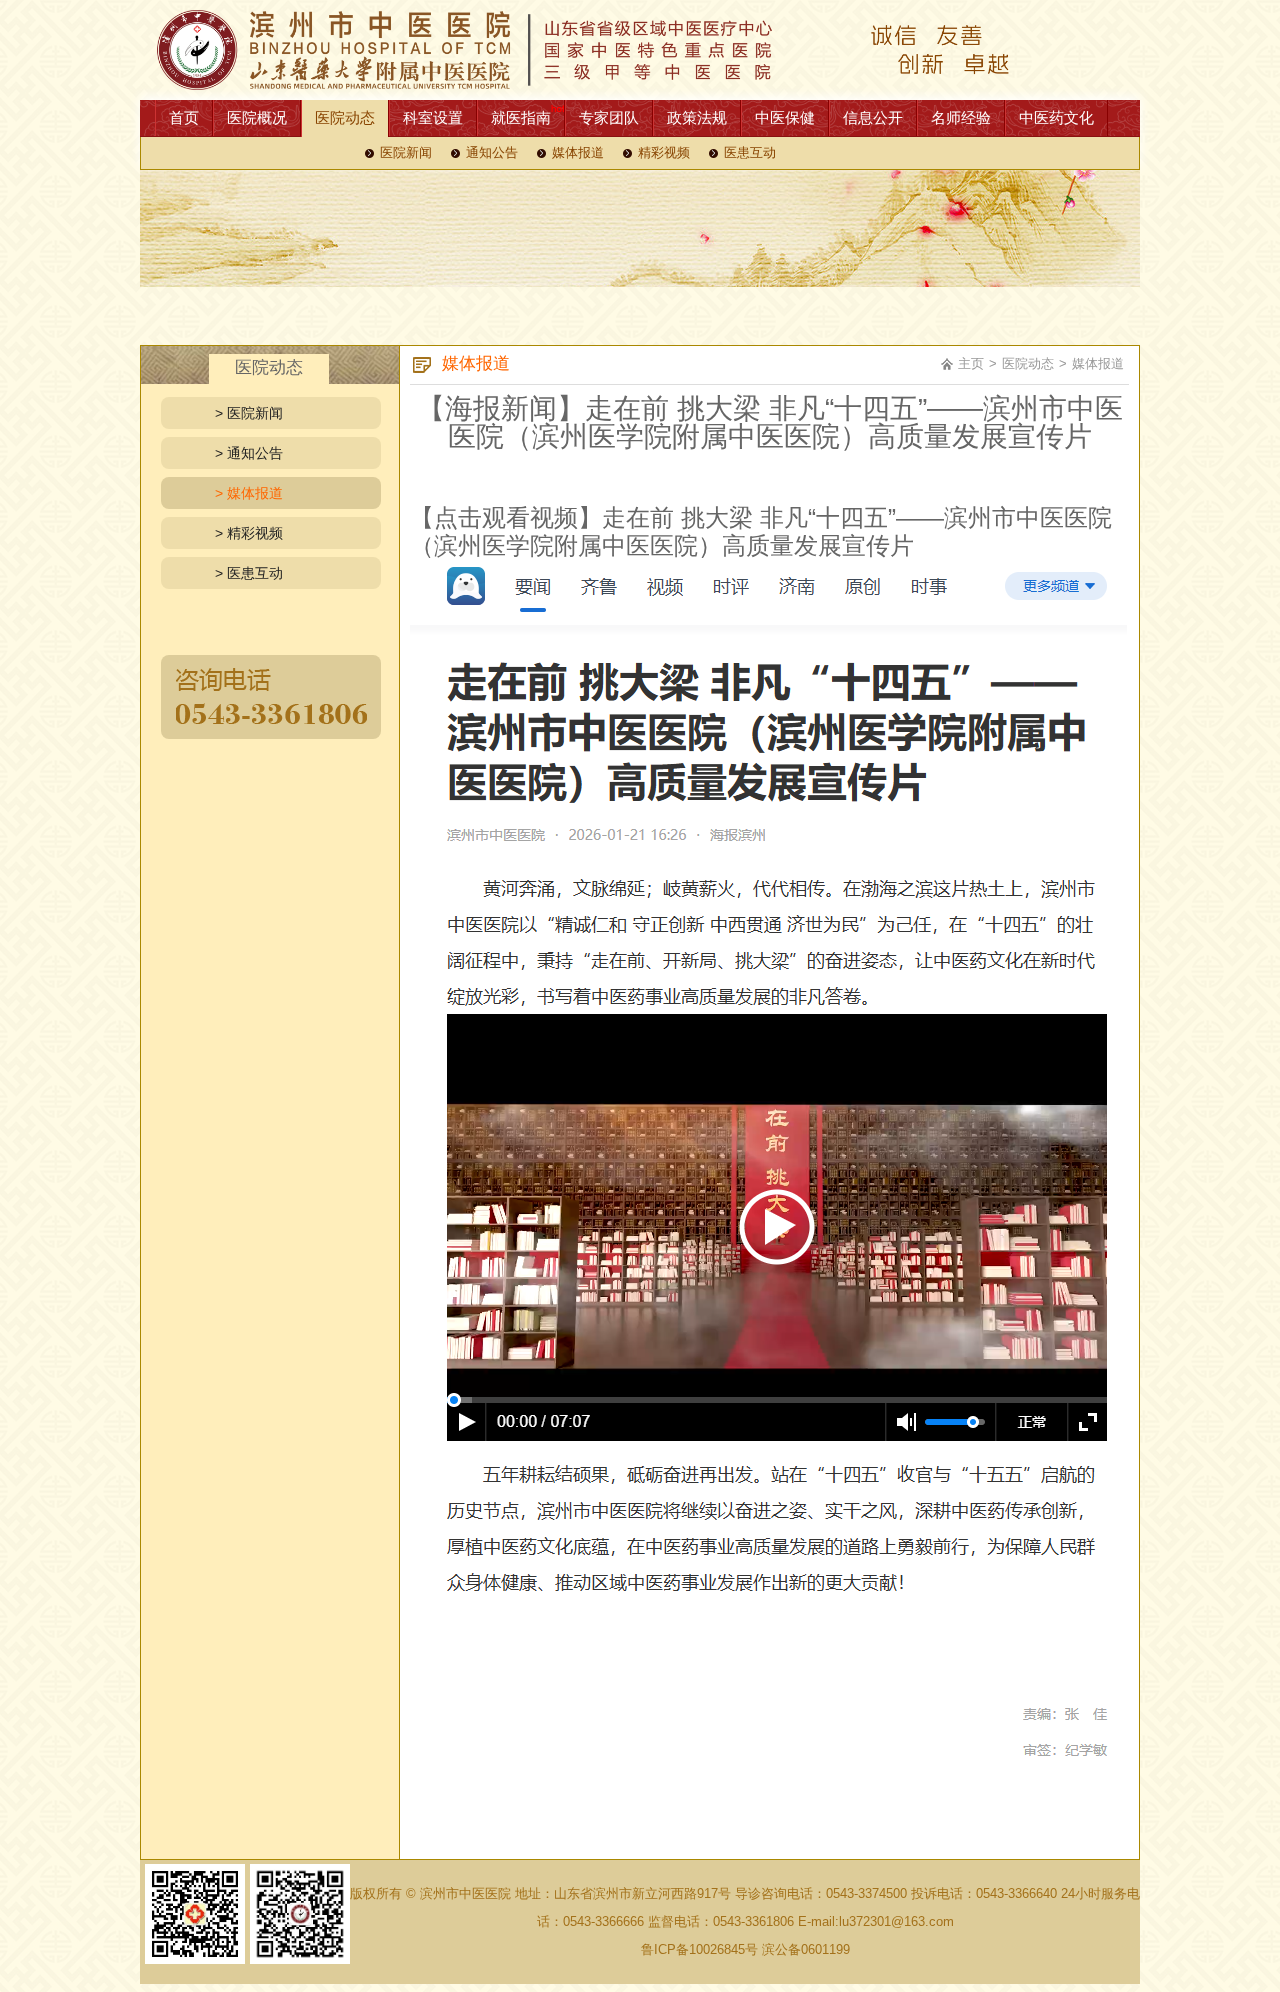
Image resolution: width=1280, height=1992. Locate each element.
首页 (184, 117)
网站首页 (640, 50)
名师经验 (961, 117)
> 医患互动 (249, 573)
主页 (971, 363)
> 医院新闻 (249, 413)
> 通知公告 (249, 453)
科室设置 (433, 117)
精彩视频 (664, 153)
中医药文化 (1056, 117)
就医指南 (521, 117)
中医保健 (785, 117)
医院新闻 (406, 153)
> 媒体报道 (249, 493)
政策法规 (697, 117)
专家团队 (609, 117)
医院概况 (257, 117)
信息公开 (873, 117)
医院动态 (345, 117)
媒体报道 (578, 153)
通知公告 (492, 153)
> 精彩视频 (249, 533)
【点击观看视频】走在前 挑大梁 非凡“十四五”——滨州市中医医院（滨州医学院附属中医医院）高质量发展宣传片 (761, 531)
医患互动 (750, 153)
